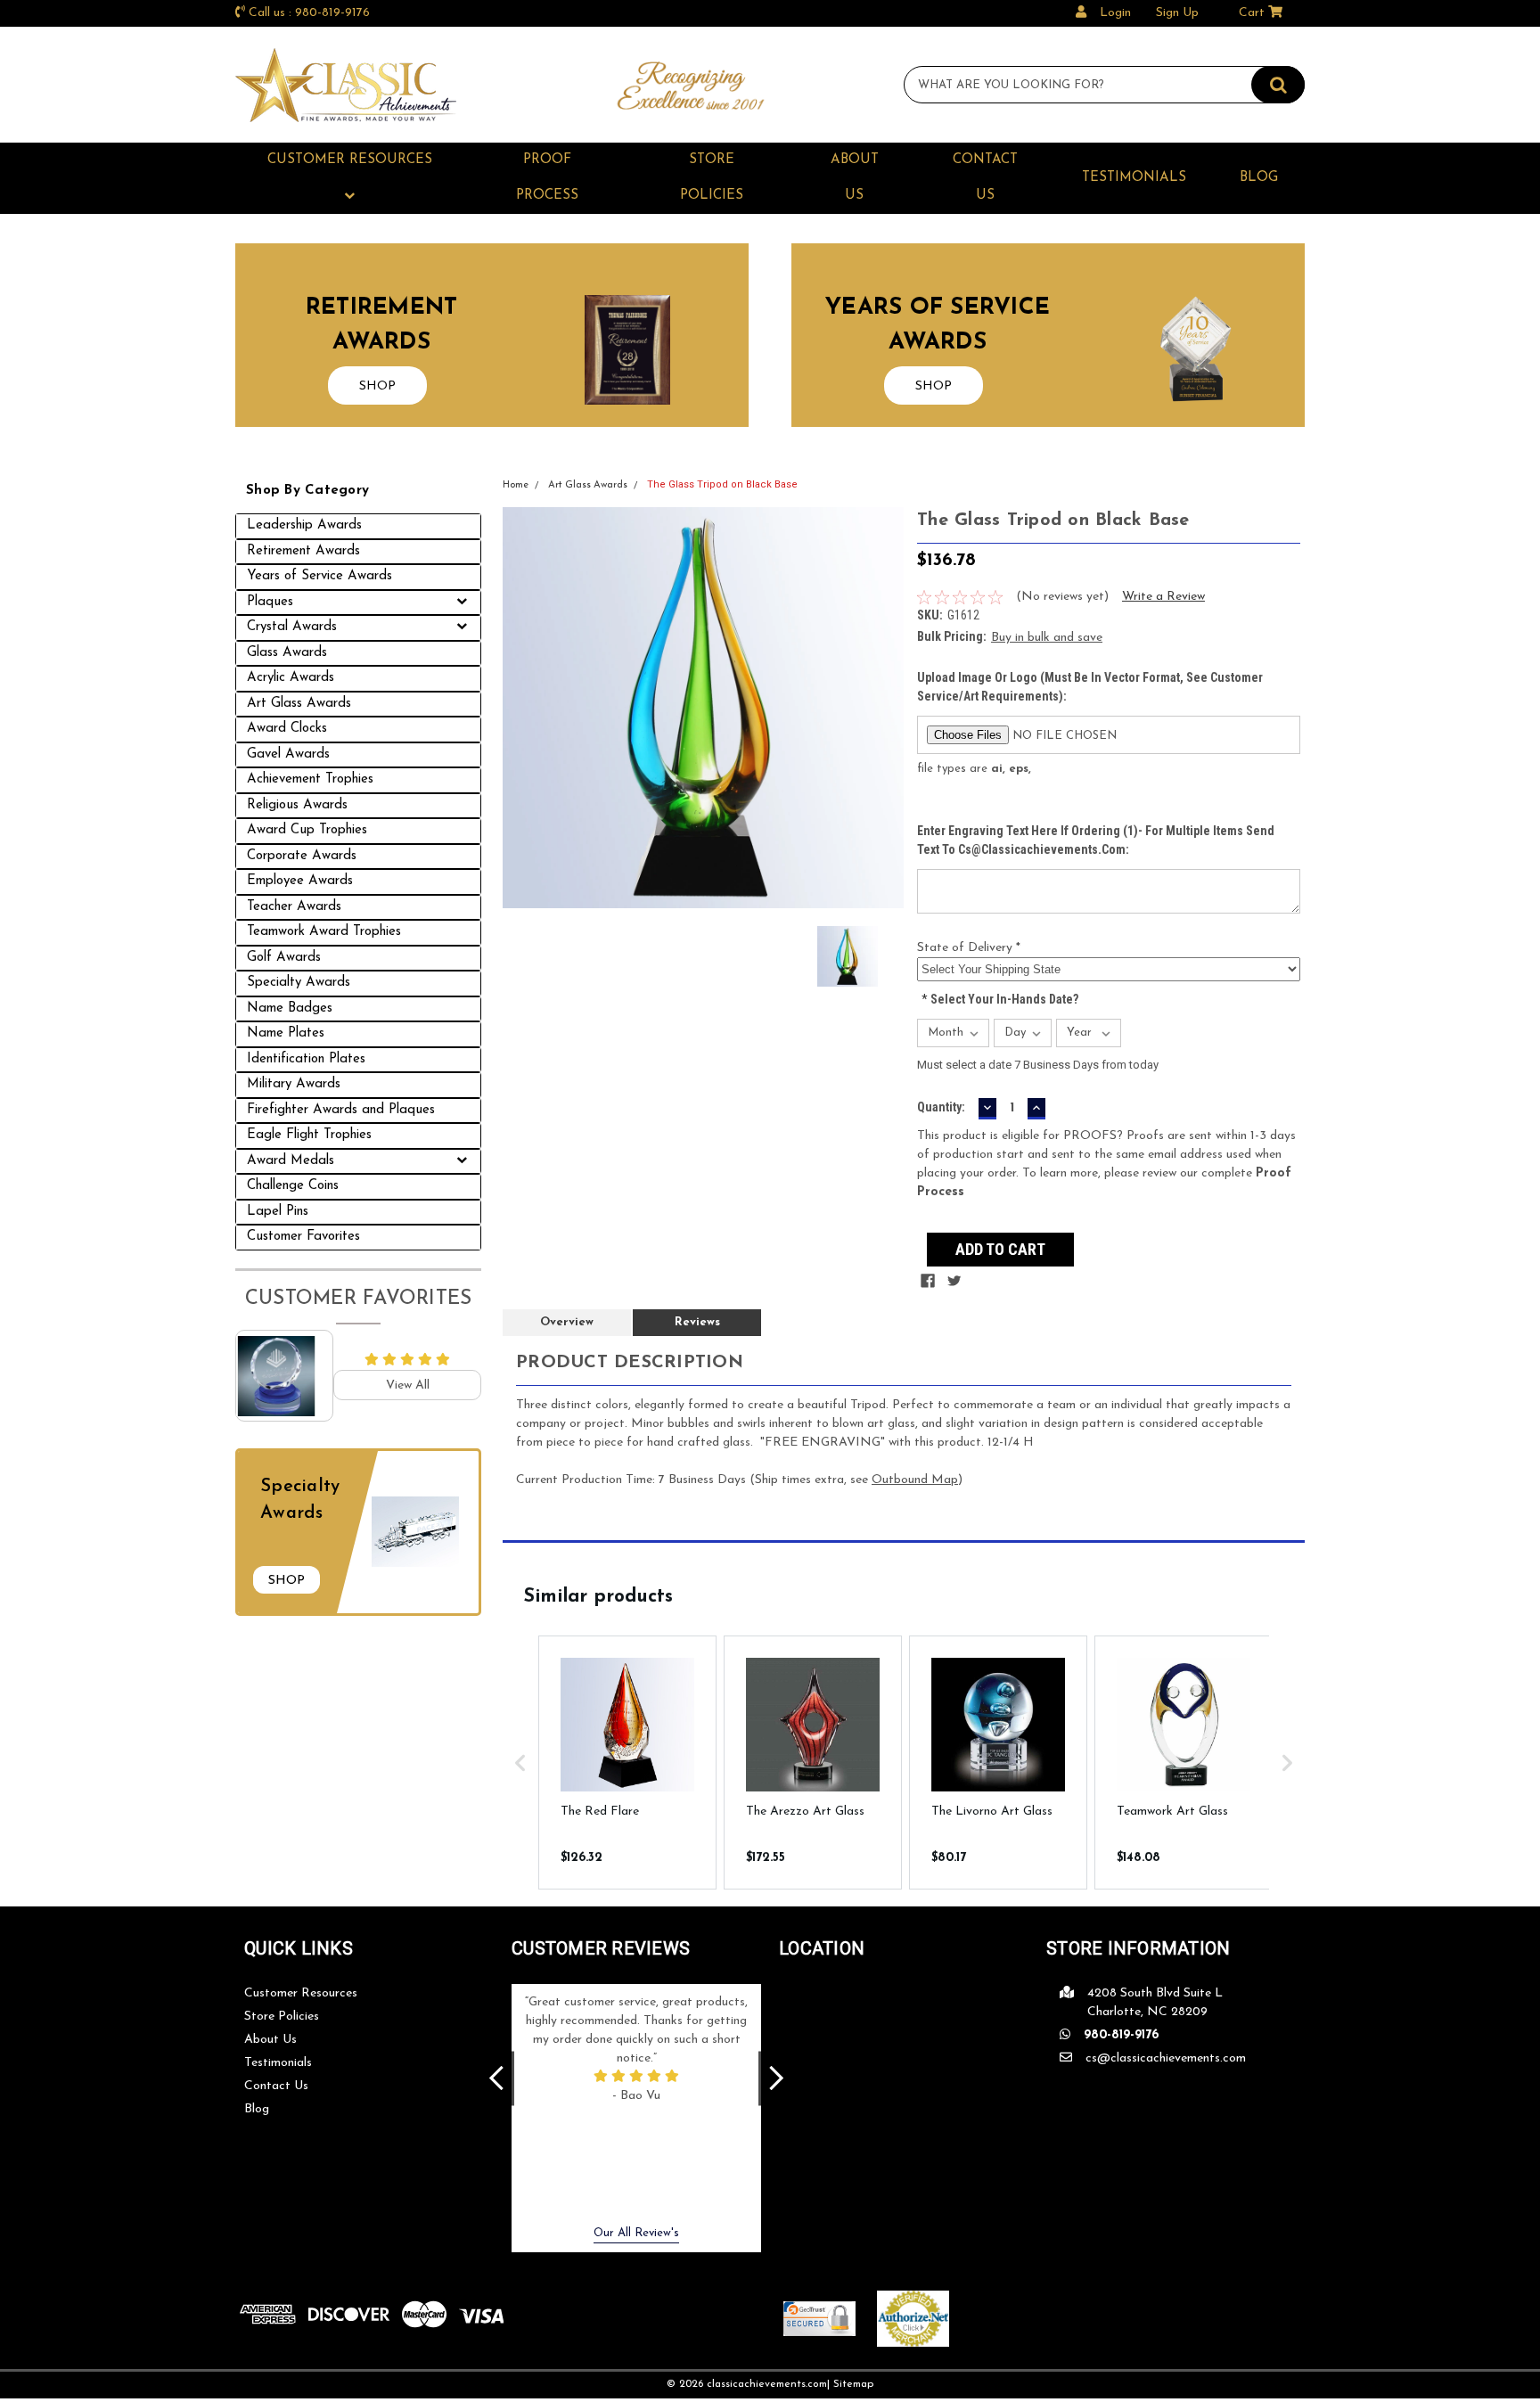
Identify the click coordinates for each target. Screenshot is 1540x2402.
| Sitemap (850, 2384)
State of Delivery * (969, 948)
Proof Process (547, 178)
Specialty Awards (299, 983)
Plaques (270, 602)
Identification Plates (306, 1059)
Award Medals (291, 1161)
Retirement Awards (303, 551)
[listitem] (627, 1763)
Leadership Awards (304, 525)
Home (516, 485)
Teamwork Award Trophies (324, 932)
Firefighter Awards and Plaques (341, 1110)
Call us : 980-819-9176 (309, 13)
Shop (287, 1581)
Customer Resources (350, 160)
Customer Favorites (303, 1237)
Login (1115, 13)
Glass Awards (287, 653)
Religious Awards (297, 805)
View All (408, 1385)
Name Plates (286, 1033)
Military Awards (294, 1084)
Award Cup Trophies (307, 830)
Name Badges (290, 1008)
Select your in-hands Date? (1000, 999)
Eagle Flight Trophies (309, 1135)
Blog (1259, 178)
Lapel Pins (278, 1212)
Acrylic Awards (291, 678)
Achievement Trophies (310, 779)
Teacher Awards (294, 907)
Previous (496, 2079)
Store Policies (712, 178)
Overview (567, 1322)
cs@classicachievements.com (1166, 2058)
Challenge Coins (293, 1186)
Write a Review (1163, 597)
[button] (520, 1763)
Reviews (697, 1322)
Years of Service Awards (319, 576)
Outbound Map (915, 1480)
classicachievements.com (767, 2384)
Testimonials (1134, 178)
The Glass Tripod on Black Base (722, 484)
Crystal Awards (292, 627)
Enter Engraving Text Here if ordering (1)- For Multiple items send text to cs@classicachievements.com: (1096, 840)
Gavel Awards (288, 754)
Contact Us (985, 178)
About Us (855, 178)
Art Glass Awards (299, 704)
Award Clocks (287, 729)
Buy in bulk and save (1047, 638)
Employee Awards (300, 881)
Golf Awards (284, 958)
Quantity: (941, 1107)
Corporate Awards (302, 856)
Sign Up (1177, 13)
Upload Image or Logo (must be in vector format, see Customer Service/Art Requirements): (1090, 687)
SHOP (377, 386)
